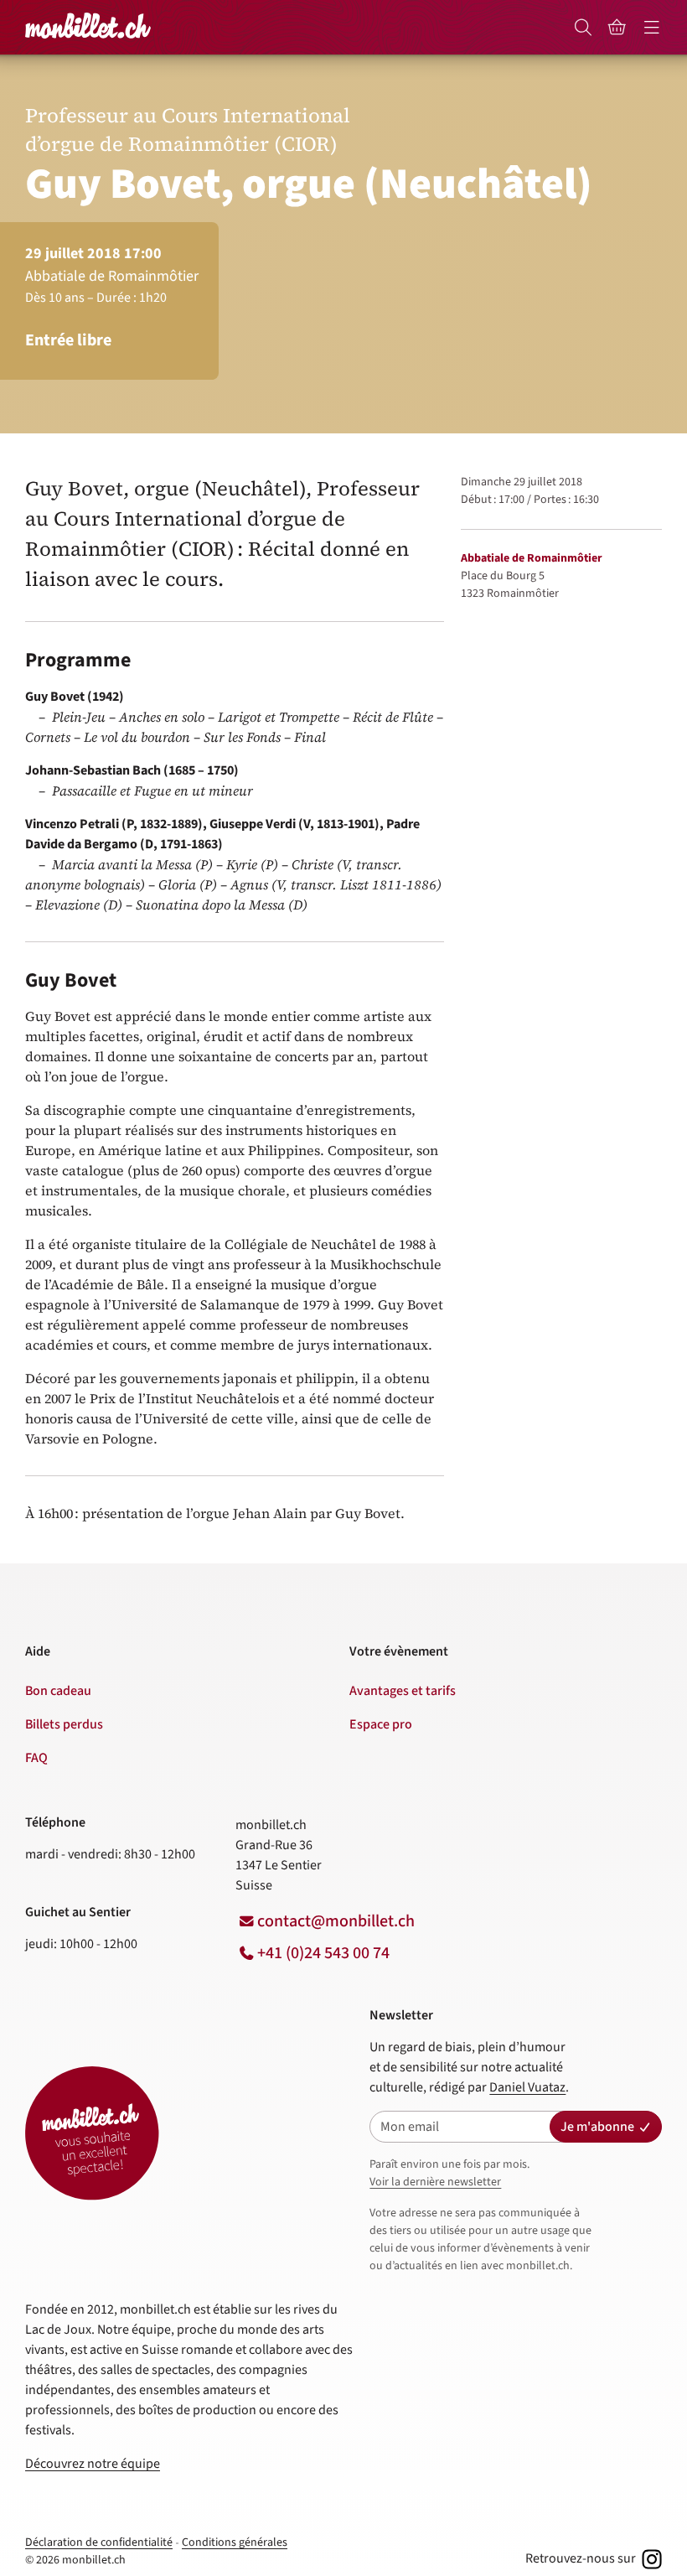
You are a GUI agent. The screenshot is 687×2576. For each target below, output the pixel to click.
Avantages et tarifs (403, 1691)
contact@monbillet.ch (336, 1921)
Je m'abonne (597, 2127)
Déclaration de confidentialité (99, 2542)
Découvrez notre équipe (93, 2464)
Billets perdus (64, 1724)
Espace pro (381, 1724)
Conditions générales (235, 2542)
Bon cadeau (58, 1691)
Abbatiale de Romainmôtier (532, 558)
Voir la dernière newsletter (435, 2182)
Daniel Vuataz (527, 2087)
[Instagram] (650, 2558)
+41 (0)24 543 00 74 (323, 1953)
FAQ (36, 1758)
